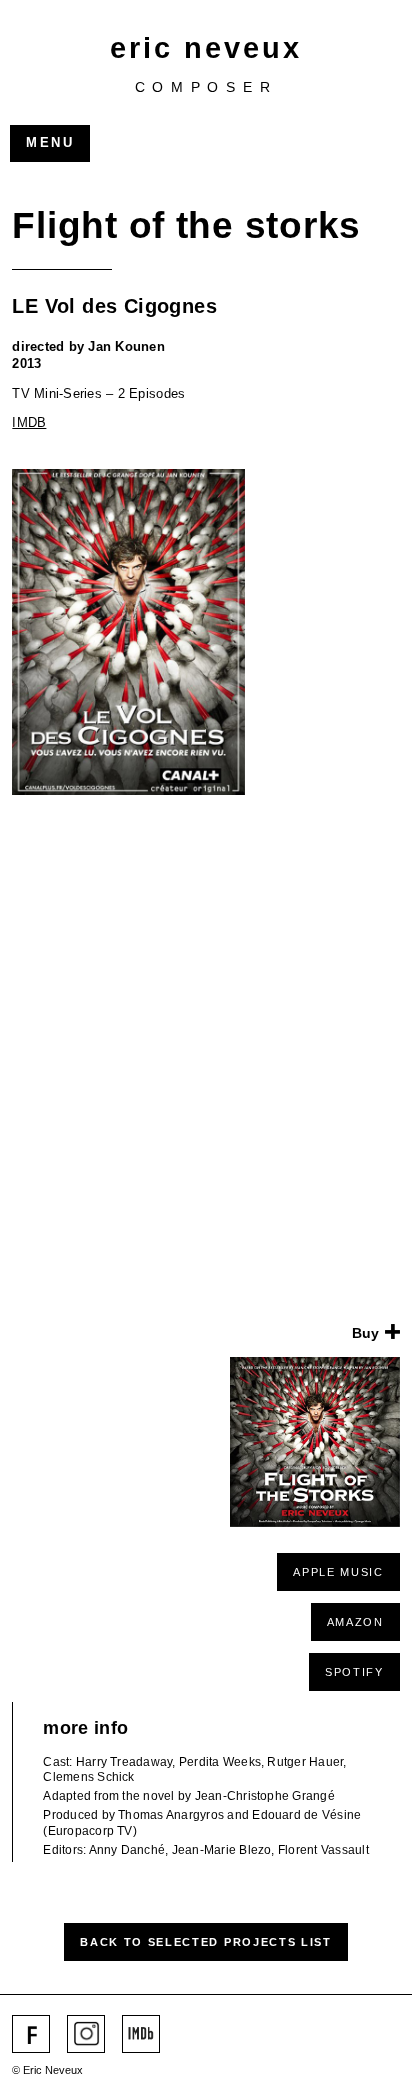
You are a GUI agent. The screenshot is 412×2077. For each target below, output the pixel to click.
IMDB (29, 422)
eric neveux (205, 47)
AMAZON (355, 1622)
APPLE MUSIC (338, 1572)
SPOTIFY (354, 1672)
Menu (50, 142)
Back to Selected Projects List (205, 1942)
